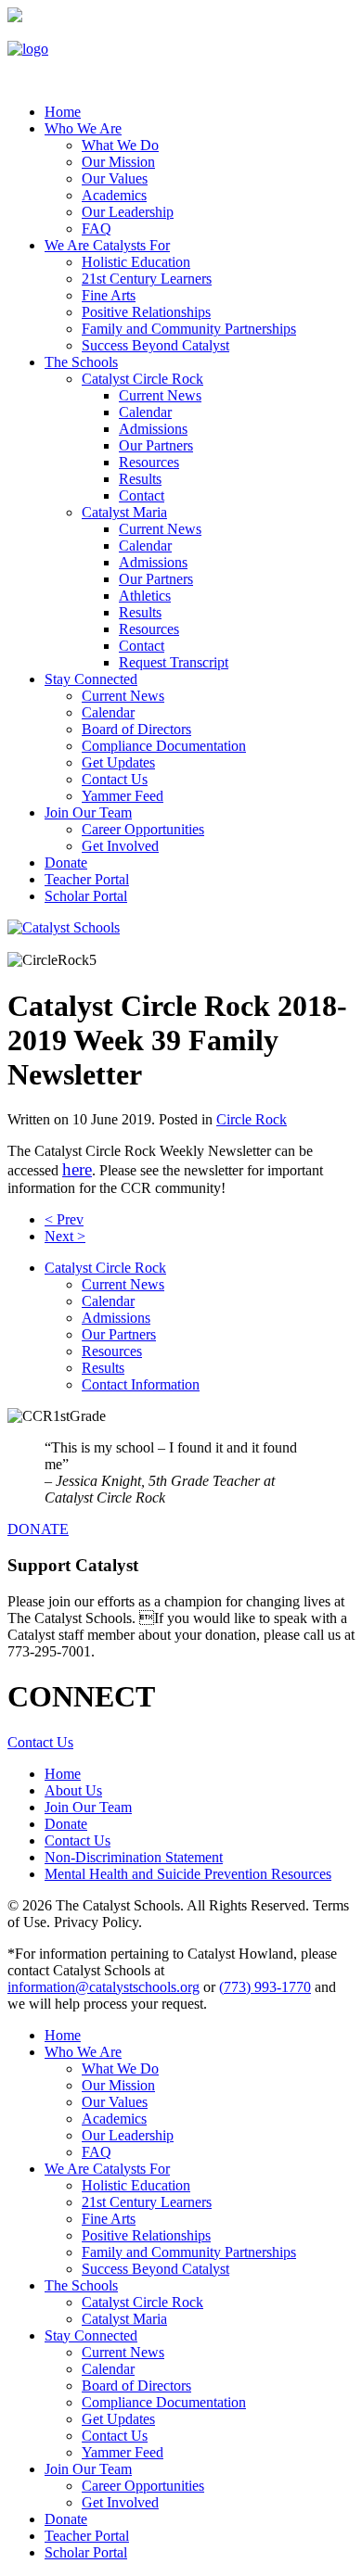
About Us (73, 1790)
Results (140, 479)
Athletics (145, 596)
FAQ (97, 228)
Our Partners (156, 445)
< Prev (64, 1219)
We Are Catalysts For (107, 245)
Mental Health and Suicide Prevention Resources (188, 1874)
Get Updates (118, 762)
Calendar (145, 412)
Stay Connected (91, 679)
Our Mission (118, 162)
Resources (149, 462)
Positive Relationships (146, 312)
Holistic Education (136, 262)
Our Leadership (128, 212)
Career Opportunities (143, 829)
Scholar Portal (86, 896)
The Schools (81, 362)
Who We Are (83, 128)
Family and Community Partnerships (189, 329)
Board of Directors (136, 729)
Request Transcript (174, 662)
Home (63, 112)
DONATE (38, 1529)
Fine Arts (109, 295)
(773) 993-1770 (265, 1987)
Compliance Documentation (164, 746)
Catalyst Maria (124, 512)
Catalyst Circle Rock (142, 379)
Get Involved (120, 846)
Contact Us (115, 779)
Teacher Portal (87, 879)
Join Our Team (88, 812)
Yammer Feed (123, 796)
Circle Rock (252, 1119)
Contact (142, 495)
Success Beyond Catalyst (155, 345)
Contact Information (141, 1384)
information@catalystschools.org (103, 1987)
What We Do (120, 145)
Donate (66, 863)
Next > (65, 1236)
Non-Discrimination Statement (134, 1857)
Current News (160, 395)
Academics (114, 195)
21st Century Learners (147, 279)
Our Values (115, 178)
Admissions (153, 429)
